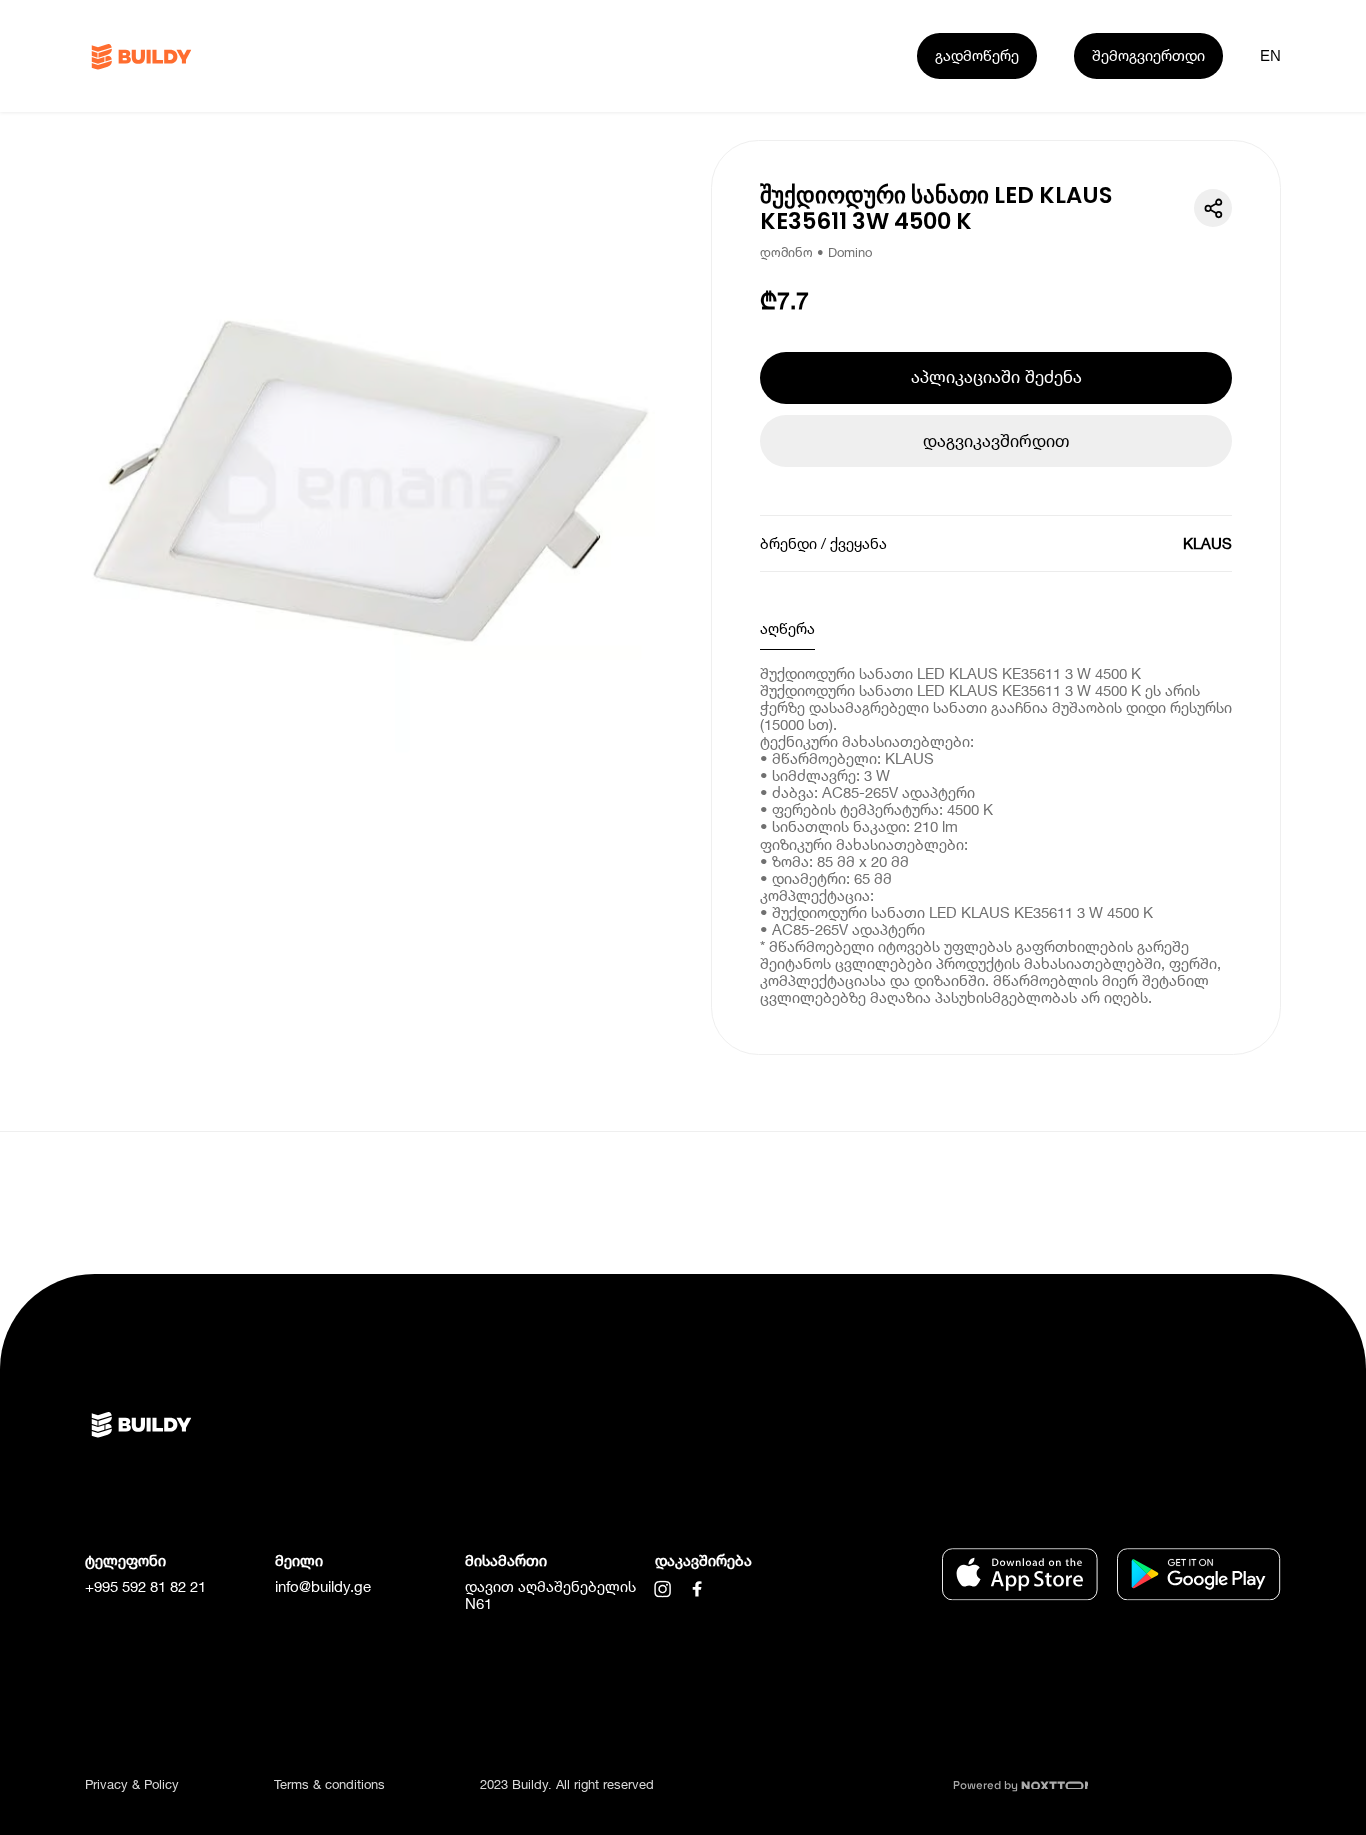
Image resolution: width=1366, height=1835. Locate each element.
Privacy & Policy (132, 1784)
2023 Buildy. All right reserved (567, 1784)
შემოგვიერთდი (1148, 55)
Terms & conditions (329, 1784)
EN (1270, 55)
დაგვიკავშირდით (996, 440)
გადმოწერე (977, 55)
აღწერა (787, 628)
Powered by (987, 1785)
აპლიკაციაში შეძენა (996, 376)
